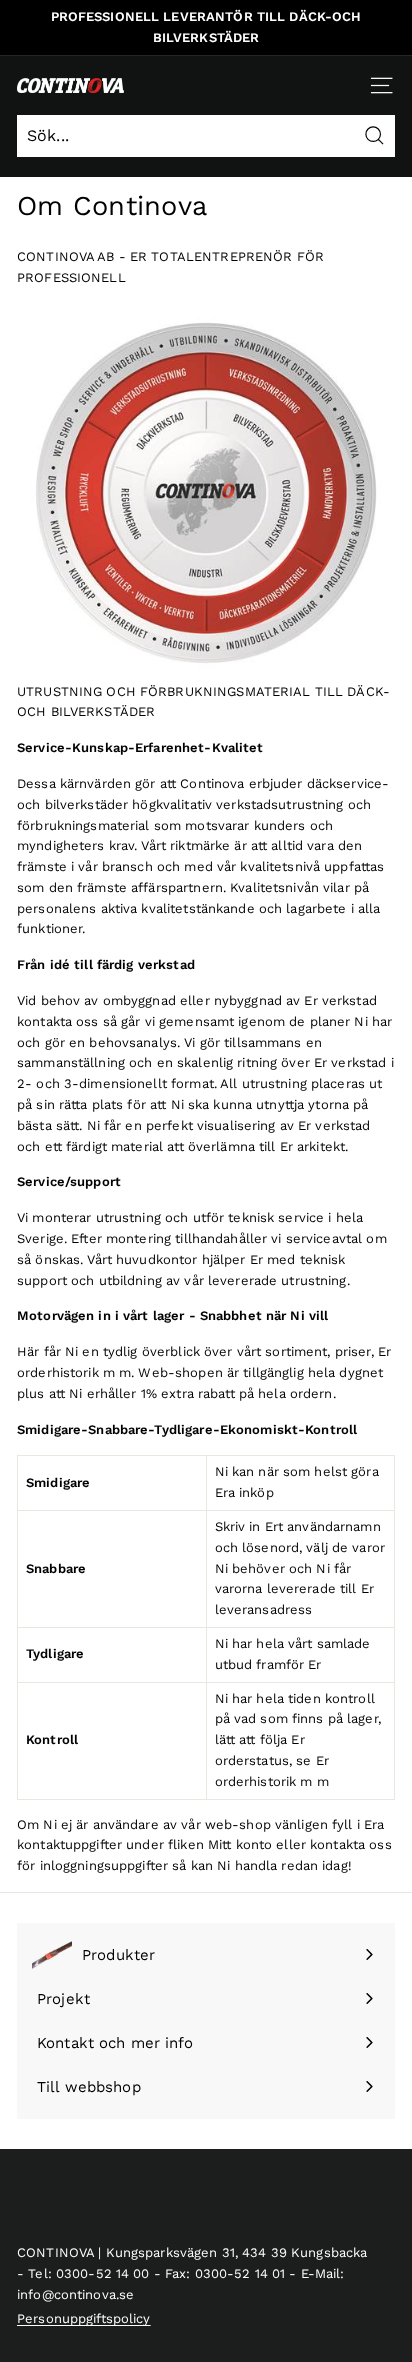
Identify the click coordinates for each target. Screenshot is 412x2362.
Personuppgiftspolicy (84, 2318)
